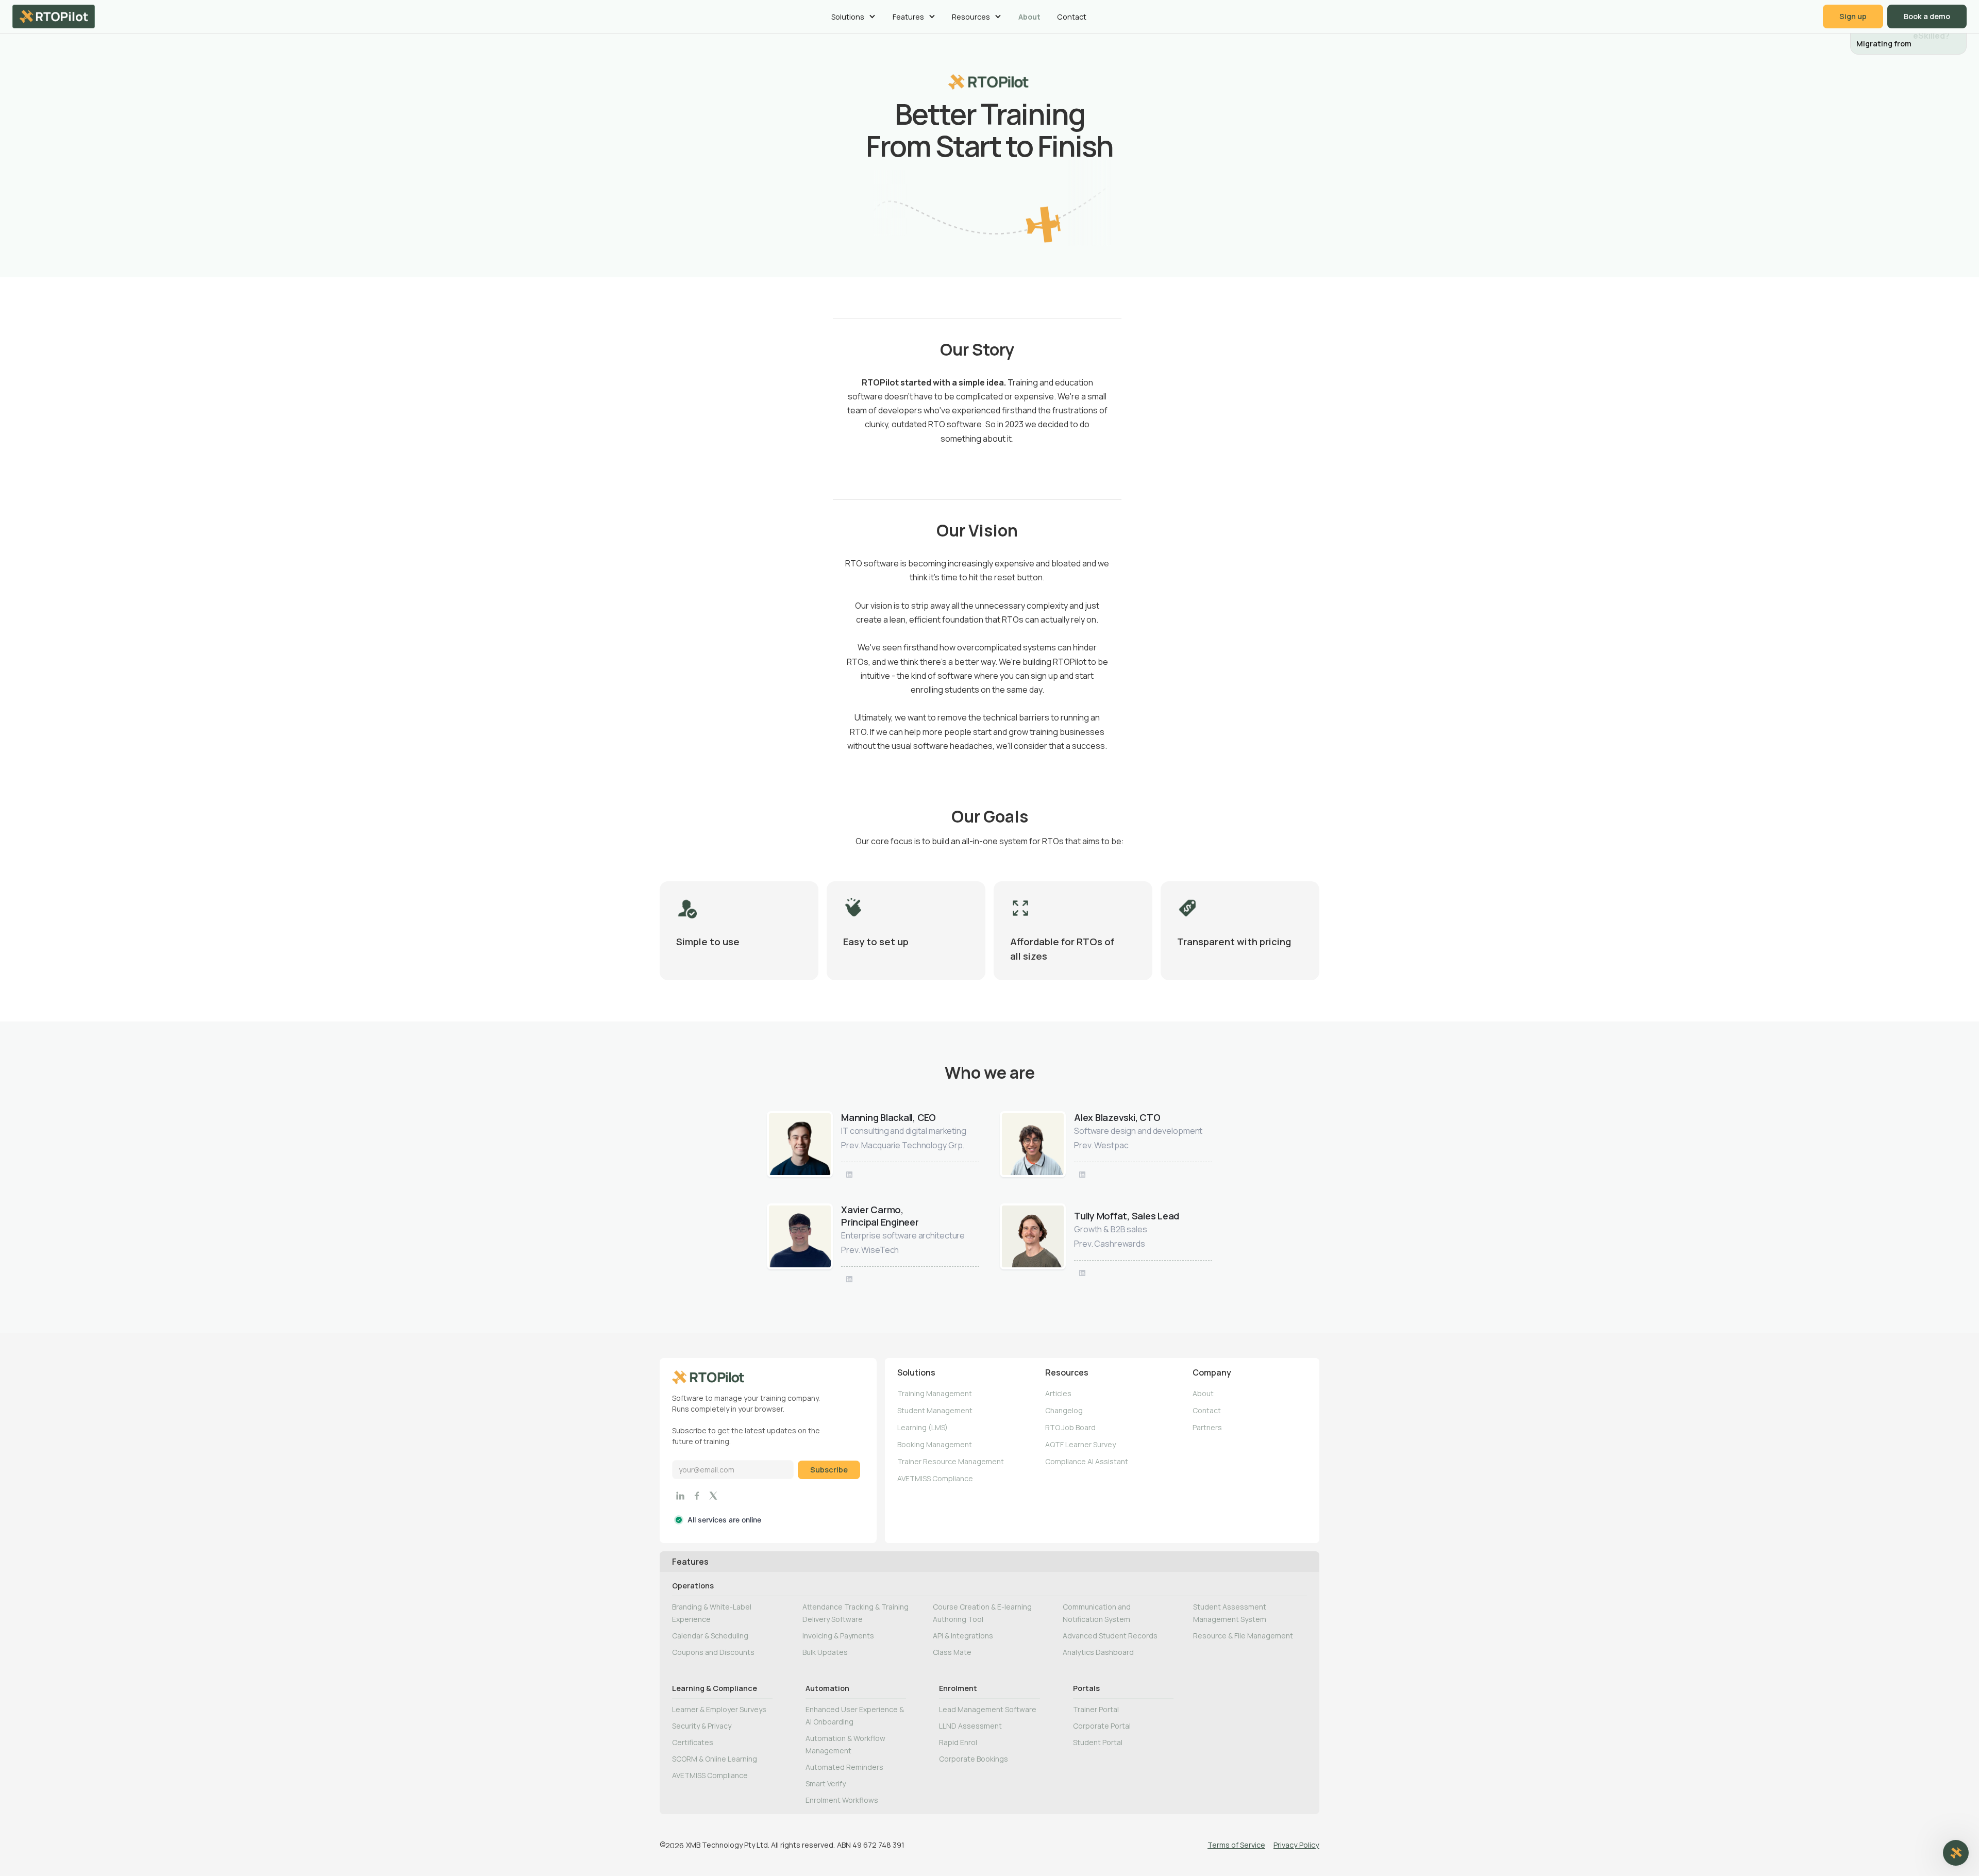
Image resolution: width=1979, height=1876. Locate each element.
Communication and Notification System (1097, 1613)
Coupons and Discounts (713, 1652)
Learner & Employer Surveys (719, 1709)
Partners (1207, 1427)
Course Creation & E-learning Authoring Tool (982, 1613)
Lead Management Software (988, 1709)
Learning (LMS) (923, 1427)
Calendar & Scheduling (710, 1636)
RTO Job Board (1070, 1427)
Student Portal (1098, 1742)
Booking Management (935, 1444)
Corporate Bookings (974, 1759)
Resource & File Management (1243, 1636)
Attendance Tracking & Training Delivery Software (856, 1613)
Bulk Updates (825, 1652)
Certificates (693, 1742)
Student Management (935, 1410)
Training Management (935, 1393)
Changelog (1064, 1410)
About (1029, 17)
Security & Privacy (702, 1726)
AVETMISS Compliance (935, 1478)
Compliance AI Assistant (1087, 1461)
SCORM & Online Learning (715, 1759)
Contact (1072, 17)
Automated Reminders (844, 1767)
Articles (1058, 1393)
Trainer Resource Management (951, 1461)
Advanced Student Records (1110, 1636)
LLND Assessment (970, 1726)
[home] (54, 16)
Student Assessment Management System (1230, 1613)
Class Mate (952, 1652)
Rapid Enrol (958, 1742)
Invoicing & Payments (838, 1636)
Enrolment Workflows (842, 1800)
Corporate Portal (1102, 1726)
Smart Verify (826, 1783)
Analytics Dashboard (1098, 1652)
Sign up (1853, 16)
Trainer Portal (1096, 1709)
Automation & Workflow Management (845, 1744)
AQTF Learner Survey (1080, 1444)
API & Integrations (963, 1636)
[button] (853, 16)
